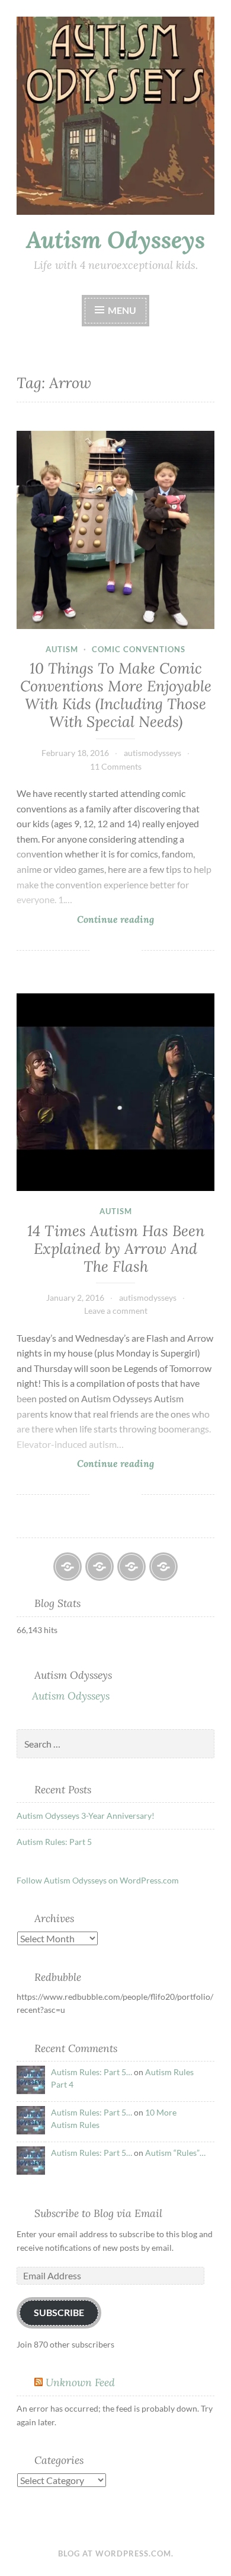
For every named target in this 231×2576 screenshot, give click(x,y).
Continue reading (85, 919)
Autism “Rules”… (175, 2153)
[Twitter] (131, 1567)
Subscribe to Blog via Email (98, 2213)
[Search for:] (115, 1744)
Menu (122, 310)
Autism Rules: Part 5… (92, 2072)
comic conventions (139, 649)
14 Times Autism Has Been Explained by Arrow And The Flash (116, 1249)
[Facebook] (68, 1567)
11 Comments (116, 766)
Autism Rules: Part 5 (54, 1842)
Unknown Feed (80, 2382)
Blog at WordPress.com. (116, 2553)
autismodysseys (153, 753)
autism (62, 649)
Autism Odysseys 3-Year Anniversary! (86, 1816)
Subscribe (59, 2312)
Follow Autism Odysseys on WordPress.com (98, 1880)
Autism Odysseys (115, 240)
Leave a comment (116, 1311)
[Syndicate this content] (38, 2382)
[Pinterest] (163, 1567)
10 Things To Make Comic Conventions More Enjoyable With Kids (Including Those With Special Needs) (116, 695)
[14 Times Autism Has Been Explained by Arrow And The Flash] (115, 1092)
